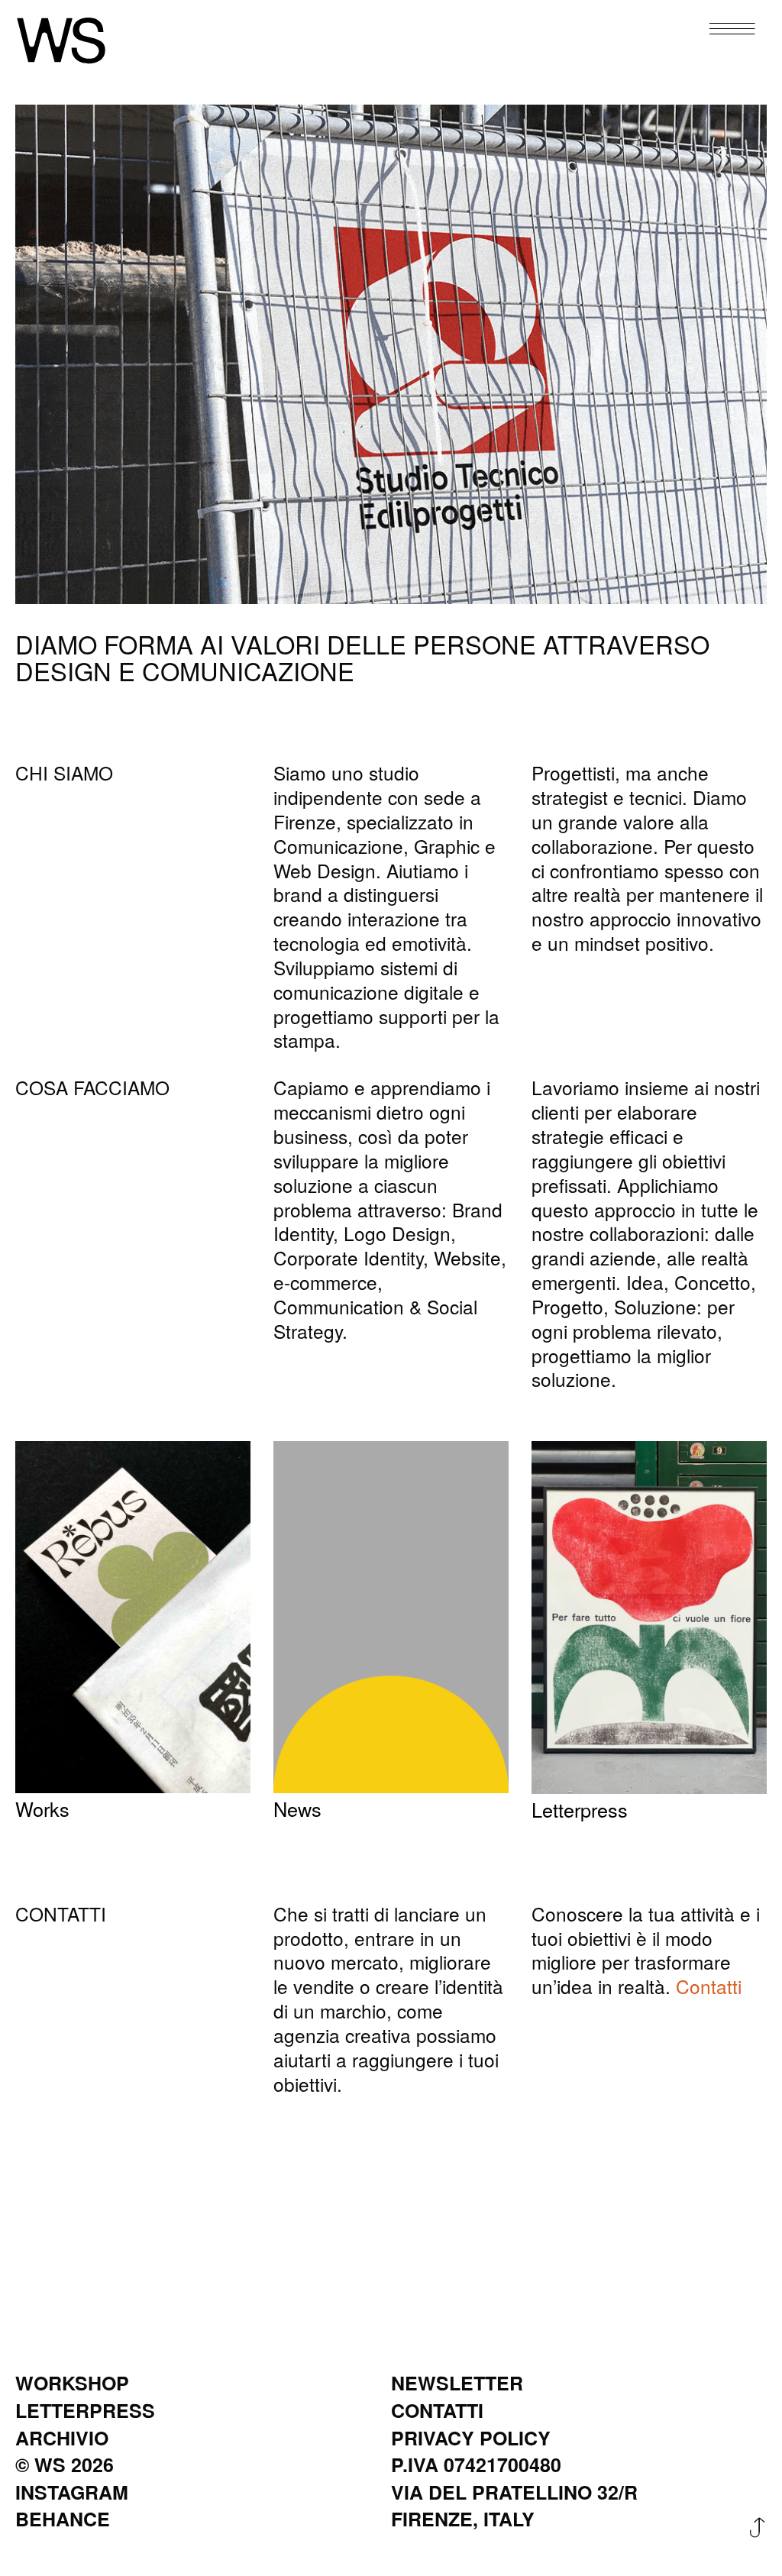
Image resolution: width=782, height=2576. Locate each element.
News (297, 1809)
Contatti (709, 1986)
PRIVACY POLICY (471, 2438)
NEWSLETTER (457, 2383)
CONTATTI (437, 2411)
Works (42, 1809)
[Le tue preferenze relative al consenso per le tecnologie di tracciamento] (755, 2549)
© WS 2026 (65, 2465)
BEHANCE (63, 2519)
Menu (720, 30)
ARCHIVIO (62, 2438)
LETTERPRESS (85, 2411)
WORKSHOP (72, 2383)
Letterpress (580, 1810)
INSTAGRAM (72, 2492)
